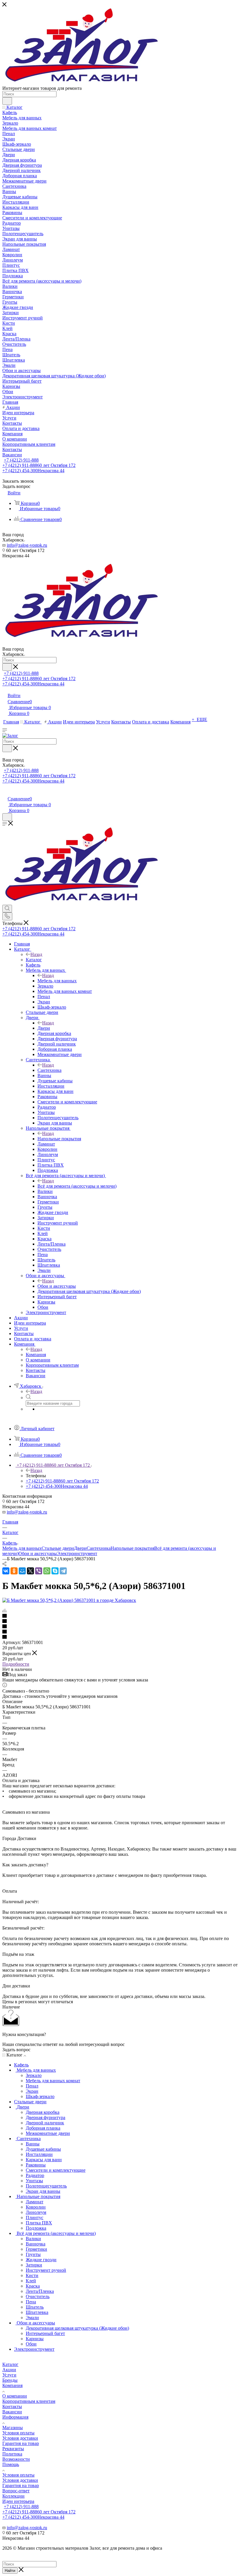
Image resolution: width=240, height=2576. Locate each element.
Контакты (12, 2406)
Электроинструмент (77, 1553)
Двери (44, 1028)
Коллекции (13, 2496)
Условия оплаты (18, 2433)
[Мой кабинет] (5, 793)
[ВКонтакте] (6, 1571)
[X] (30, 1571)
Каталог (34, 960)
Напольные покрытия (59, 1139)
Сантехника (49, 1070)
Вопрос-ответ (16, 2491)
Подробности (16, 1664)
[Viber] (39, 1571)
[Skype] (55, 1571)
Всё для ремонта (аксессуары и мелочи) (77, 1186)
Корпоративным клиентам (29, 2401)
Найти (10, 2571)
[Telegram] (63, 1571)
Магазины (13, 2428)
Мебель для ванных (57, 981)
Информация (15, 2417)
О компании (15, 2396)
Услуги (9, 2375)
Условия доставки (20, 2438)
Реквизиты (13, 2449)
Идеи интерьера (18, 2501)
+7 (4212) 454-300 (33, 471)
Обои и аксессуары (57, 1286)
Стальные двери (58, 1548)
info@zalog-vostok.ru (27, 545)
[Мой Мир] (22, 1571)
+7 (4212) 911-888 (21, 460)
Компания (36, 1355)
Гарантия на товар (21, 2443)
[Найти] (7, 101)
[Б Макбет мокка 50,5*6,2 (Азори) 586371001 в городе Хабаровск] (69, 1600)
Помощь (11, 2464)
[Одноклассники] (14, 1571)
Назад (36, 954)
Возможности (16, 2459)
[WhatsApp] (47, 1571)
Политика (12, 2454)
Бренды (10, 2380)
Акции (9, 2370)
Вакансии (12, 2412)
